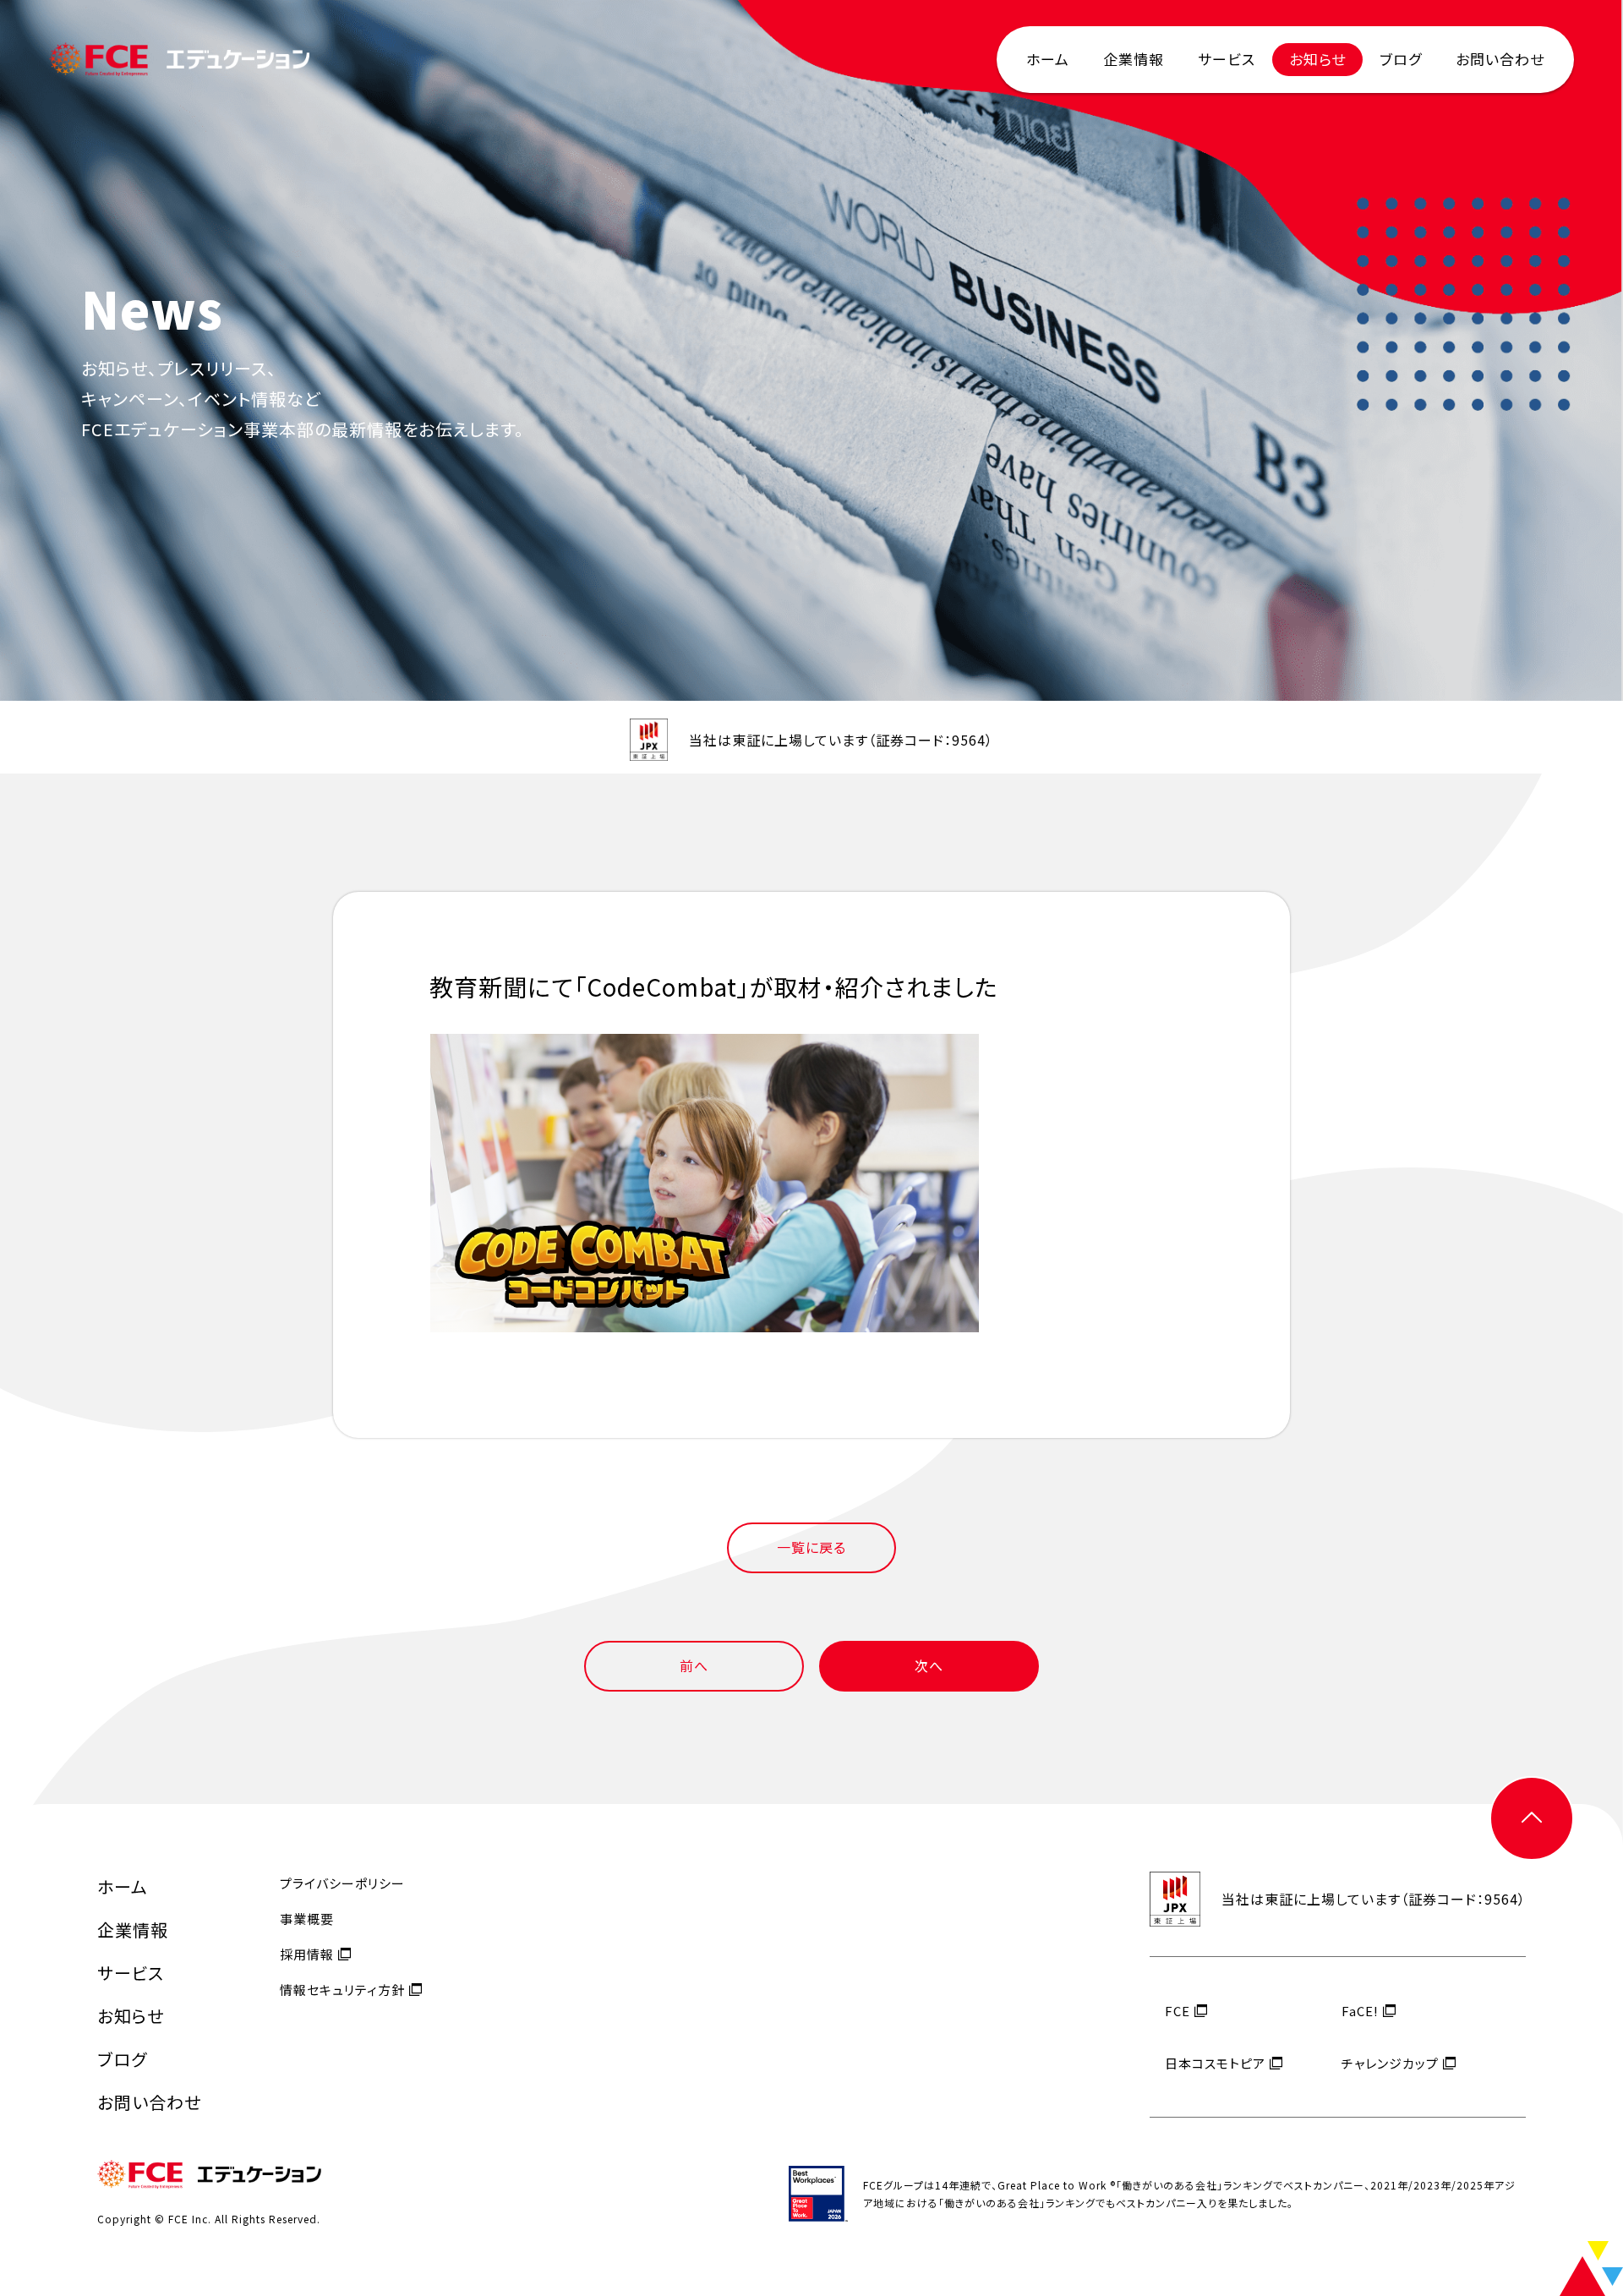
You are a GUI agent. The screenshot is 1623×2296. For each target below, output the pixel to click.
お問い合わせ (1500, 59)
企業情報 (1134, 59)
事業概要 (307, 1919)
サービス (1227, 59)
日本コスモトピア (1215, 2063)
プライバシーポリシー (342, 1883)
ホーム (1048, 59)
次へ (929, 1665)
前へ (694, 1665)
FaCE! (1360, 2011)
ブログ (1401, 59)
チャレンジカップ (1390, 2063)
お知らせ (1317, 59)
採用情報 (307, 1954)
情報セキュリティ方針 (342, 1990)
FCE (1178, 2011)
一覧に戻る (811, 1547)
